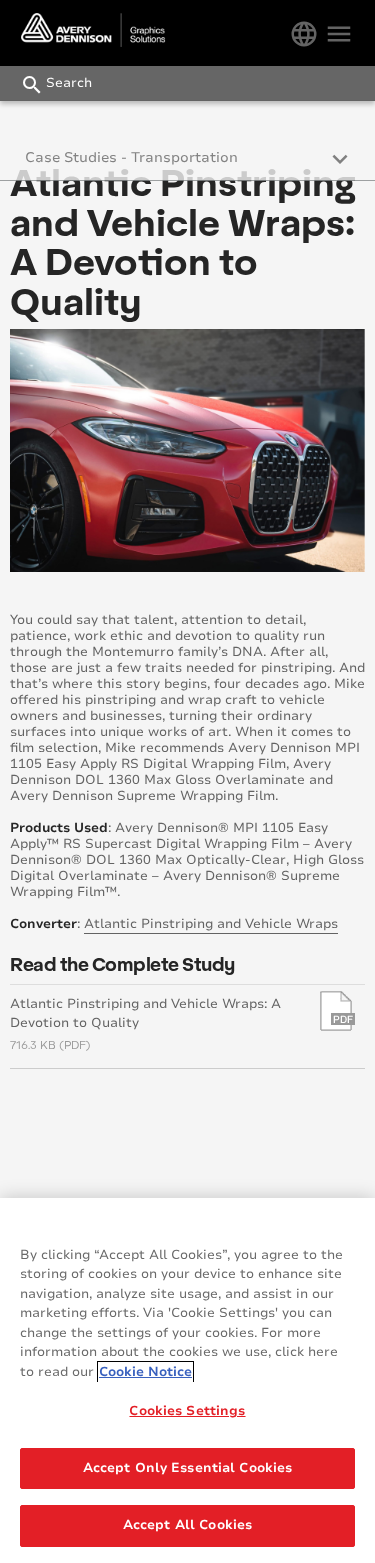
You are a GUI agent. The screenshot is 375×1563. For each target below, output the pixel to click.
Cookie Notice (145, 1372)
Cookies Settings (187, 1411)
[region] (187, 1380)
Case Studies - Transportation (131, 157)
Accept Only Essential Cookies (188, 1468)
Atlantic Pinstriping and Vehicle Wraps (211, 924)
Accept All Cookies (187, 1525)
